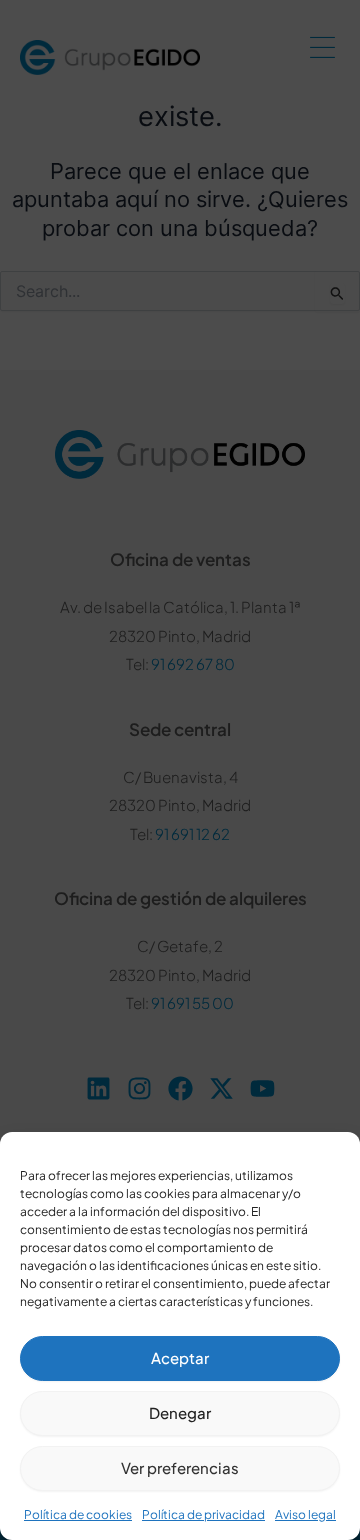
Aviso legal (305, 1514)
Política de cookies (78, 1514)
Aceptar (180, 1357)
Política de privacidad (203, 1514)
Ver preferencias (180, 1467)
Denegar (180, 1412)
